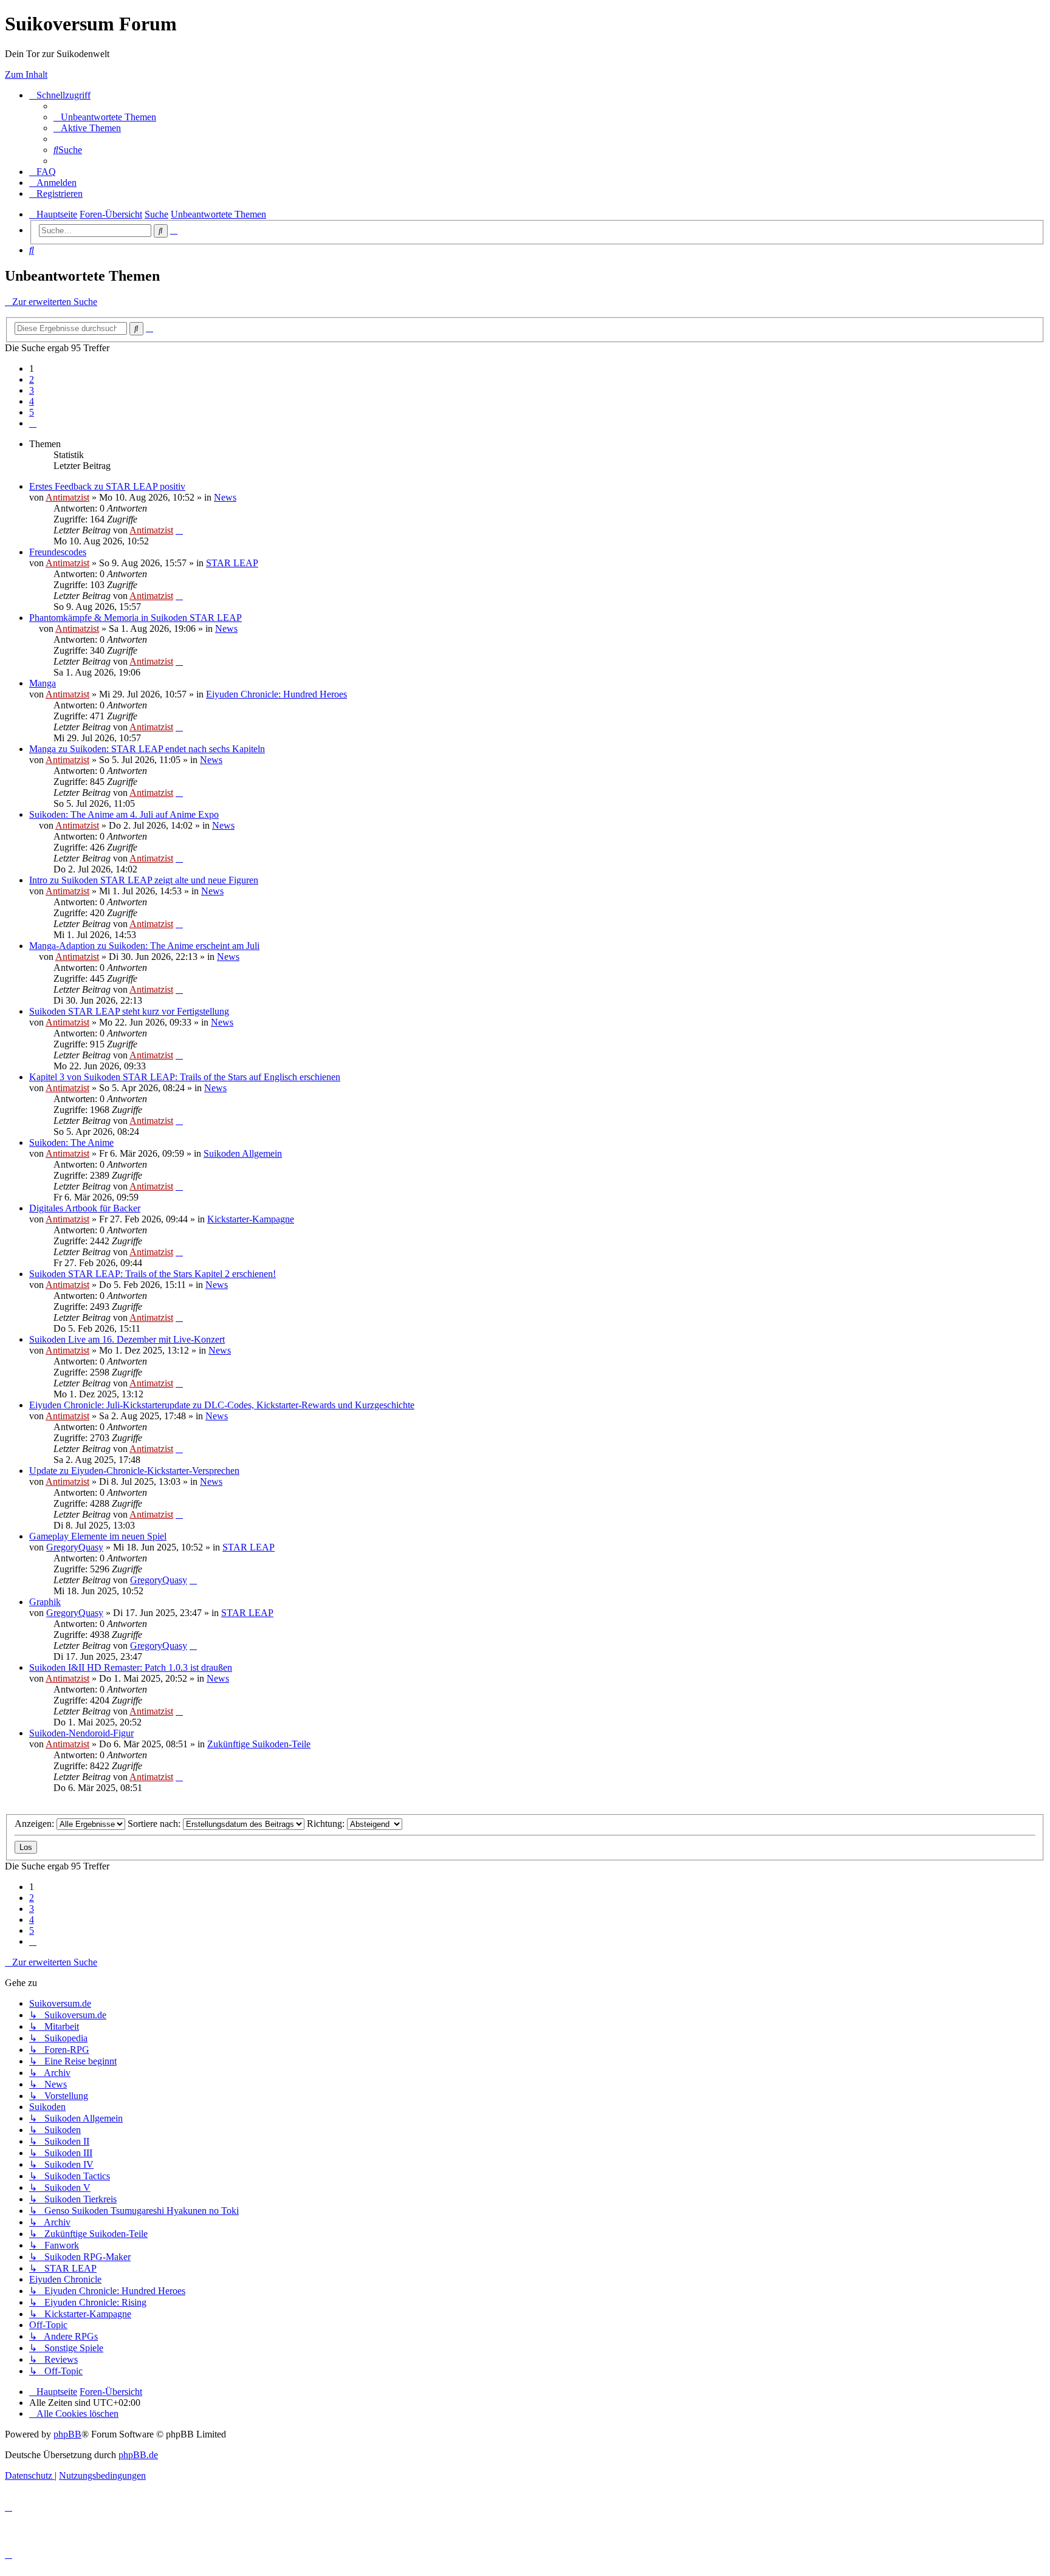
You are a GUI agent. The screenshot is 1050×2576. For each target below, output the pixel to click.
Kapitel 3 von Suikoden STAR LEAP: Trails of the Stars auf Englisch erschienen (185, 1077)
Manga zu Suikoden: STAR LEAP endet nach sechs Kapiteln (147, 749)
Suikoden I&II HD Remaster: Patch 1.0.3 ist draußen (131, 1667)
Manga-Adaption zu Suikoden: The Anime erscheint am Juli (144, 946)
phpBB (67, 2434)
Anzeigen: (36, 1824)
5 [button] (32, 412)
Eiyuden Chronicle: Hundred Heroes (276, 694)
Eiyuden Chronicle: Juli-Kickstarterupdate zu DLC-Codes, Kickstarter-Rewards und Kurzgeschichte (222, 1405)
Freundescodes (58, 552)
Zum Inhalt (26, 74)
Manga (43, 683)
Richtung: (327, 1824)
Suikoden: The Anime (71, 1142)
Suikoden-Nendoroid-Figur (81, 1733)
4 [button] (32, 401)
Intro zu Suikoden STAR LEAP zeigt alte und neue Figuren (144, 880)
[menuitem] (105, 117)
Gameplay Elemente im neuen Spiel (98, 1536)
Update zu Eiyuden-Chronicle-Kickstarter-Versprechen (134, 1471)
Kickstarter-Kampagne (251, 1219)
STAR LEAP (232, 563)
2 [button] (32, 379)
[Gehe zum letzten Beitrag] (179, 530)
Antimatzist (67, 497)
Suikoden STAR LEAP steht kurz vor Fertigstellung (129, 1011)
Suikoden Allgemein (243, 1153)
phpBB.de (138, 2455)
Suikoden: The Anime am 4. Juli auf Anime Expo (124, 814)
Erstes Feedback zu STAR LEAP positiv (107, 486)
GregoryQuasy (75, 1547)
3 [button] (32, 390)
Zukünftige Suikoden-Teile (259, 1744)
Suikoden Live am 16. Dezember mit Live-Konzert (127, 1339)
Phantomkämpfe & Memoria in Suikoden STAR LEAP (136, 618)
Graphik (45, 1602)
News (225, 497)
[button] (33, 423)
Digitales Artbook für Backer (85, 1208)
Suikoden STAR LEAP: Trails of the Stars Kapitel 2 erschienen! (153, 1274)
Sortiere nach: (155, 1824)
